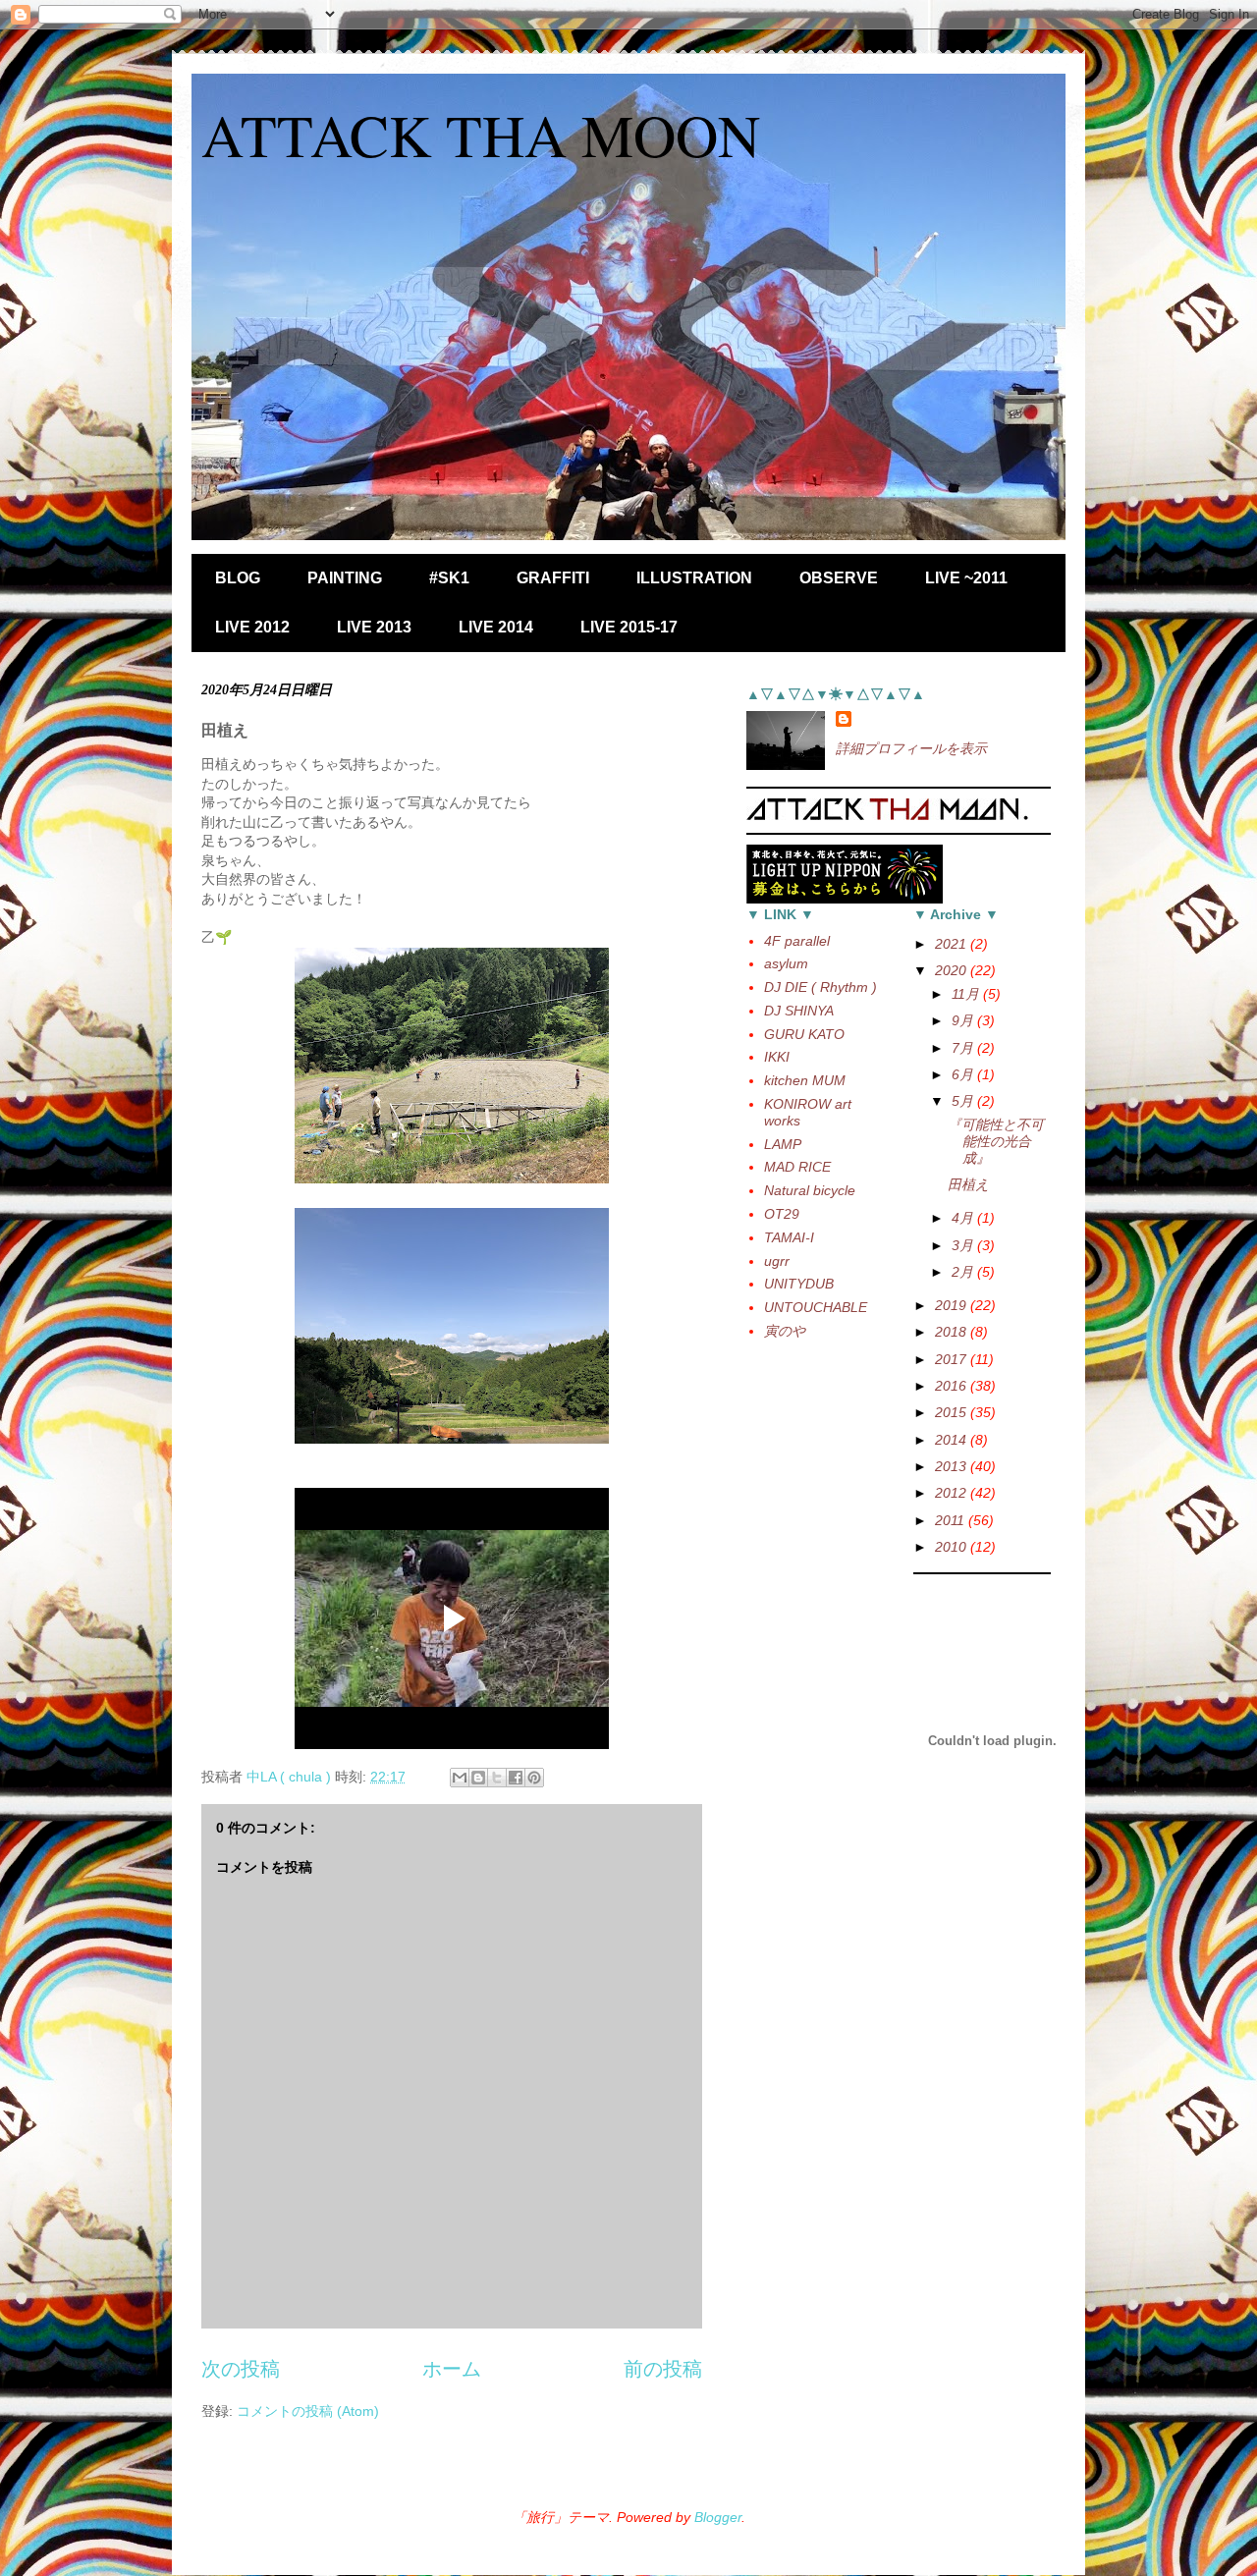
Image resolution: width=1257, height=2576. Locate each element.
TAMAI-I (789, 1237)
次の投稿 (241, 2369)
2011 (952, 1520)
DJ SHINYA (799, 1011)
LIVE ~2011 (966, 578)
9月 (964, 1020)
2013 (953, 1466)
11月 (967, 994)
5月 (964, 1101)
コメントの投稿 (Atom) (308, 2411)
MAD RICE (797, 1167)
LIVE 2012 (252, 627)
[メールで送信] (460, 1778)
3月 (964, 1245)
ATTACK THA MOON (481, 135)
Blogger (718, 2517)
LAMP (783, 1144)
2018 (953, 1332)
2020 (953, 970)
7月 (964, 1048)
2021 (953, 944)
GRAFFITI (553, 578)
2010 (953, 1547)
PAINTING (345, 578)
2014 (953, 1440)
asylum (786, 963)
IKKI (777, 1057)
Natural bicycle (810, 1190)
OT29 (782, 1214)
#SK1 (449, 578)
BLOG (238, 578)
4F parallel (797, 941)
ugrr (777, 1261)
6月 (964, 1074)
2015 (953, 1412)
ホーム (452, 2369)
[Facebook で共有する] (516, 1778)
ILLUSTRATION (694, 578)
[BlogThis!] (478, 1778)
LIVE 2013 (374, 627)
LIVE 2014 (496, 627)
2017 (953, 1359)
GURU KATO (804, 1034)
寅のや (785, 1331)
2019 (953, 1305)
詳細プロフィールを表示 (911, 748)
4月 (964, 1218)
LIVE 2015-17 (629, 627)
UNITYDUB (799, 1284)
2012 (953, 1493)
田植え (968, 1184)
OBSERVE (839, 578)
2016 (953, 1386)
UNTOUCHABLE (816, 1307)
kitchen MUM (805, 1080)
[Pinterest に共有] (534, 1778)
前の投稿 (663, 2369)
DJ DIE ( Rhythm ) (820, 987)
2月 (964, 1272)
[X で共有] (497, 1778)
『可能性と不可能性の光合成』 (996, 1141)
